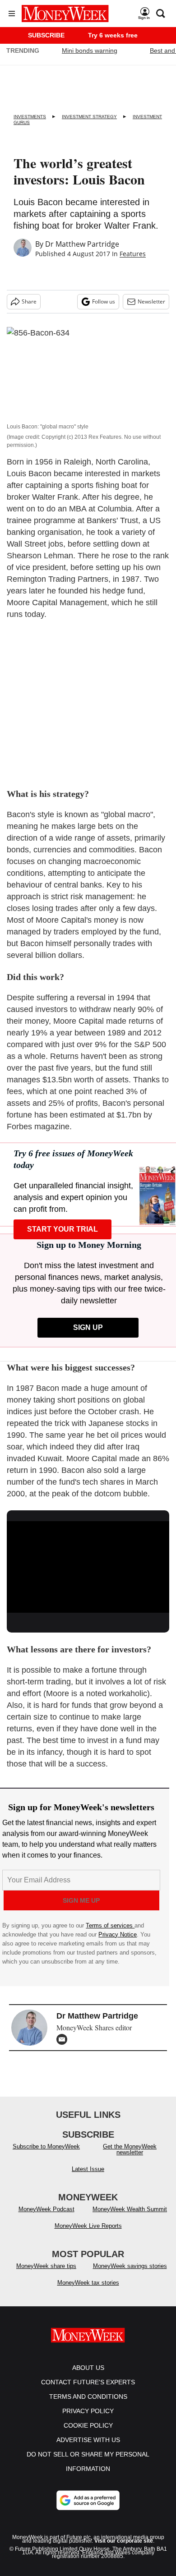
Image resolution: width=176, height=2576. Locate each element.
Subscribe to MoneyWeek (46, 2155)
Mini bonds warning (90, 51)
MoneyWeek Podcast (46, 2218)
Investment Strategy (89, 117)
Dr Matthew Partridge (82, 244)
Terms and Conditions (88, 2406)
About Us (88, 2377)
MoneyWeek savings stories (130, 2275)
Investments (30, 117)
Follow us (104, 301)
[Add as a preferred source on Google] (88, 2509)
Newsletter (151, 301)
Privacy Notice (118, 1934)
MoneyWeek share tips (46, 2275)
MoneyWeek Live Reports (88, 2235)
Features (133, 254)
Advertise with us (88, 2449)
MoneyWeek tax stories (88, 2292)
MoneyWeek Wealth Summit (130, 2218)
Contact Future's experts (88, 2391)
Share (29, 301)
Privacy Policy (88, 2420)
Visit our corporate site (124, 2550)
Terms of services (110, 1925)
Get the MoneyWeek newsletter (130, 2158)
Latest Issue (88, 2178)
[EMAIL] (64, 2039)
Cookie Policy (88, 2434)
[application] (88, 1567)
